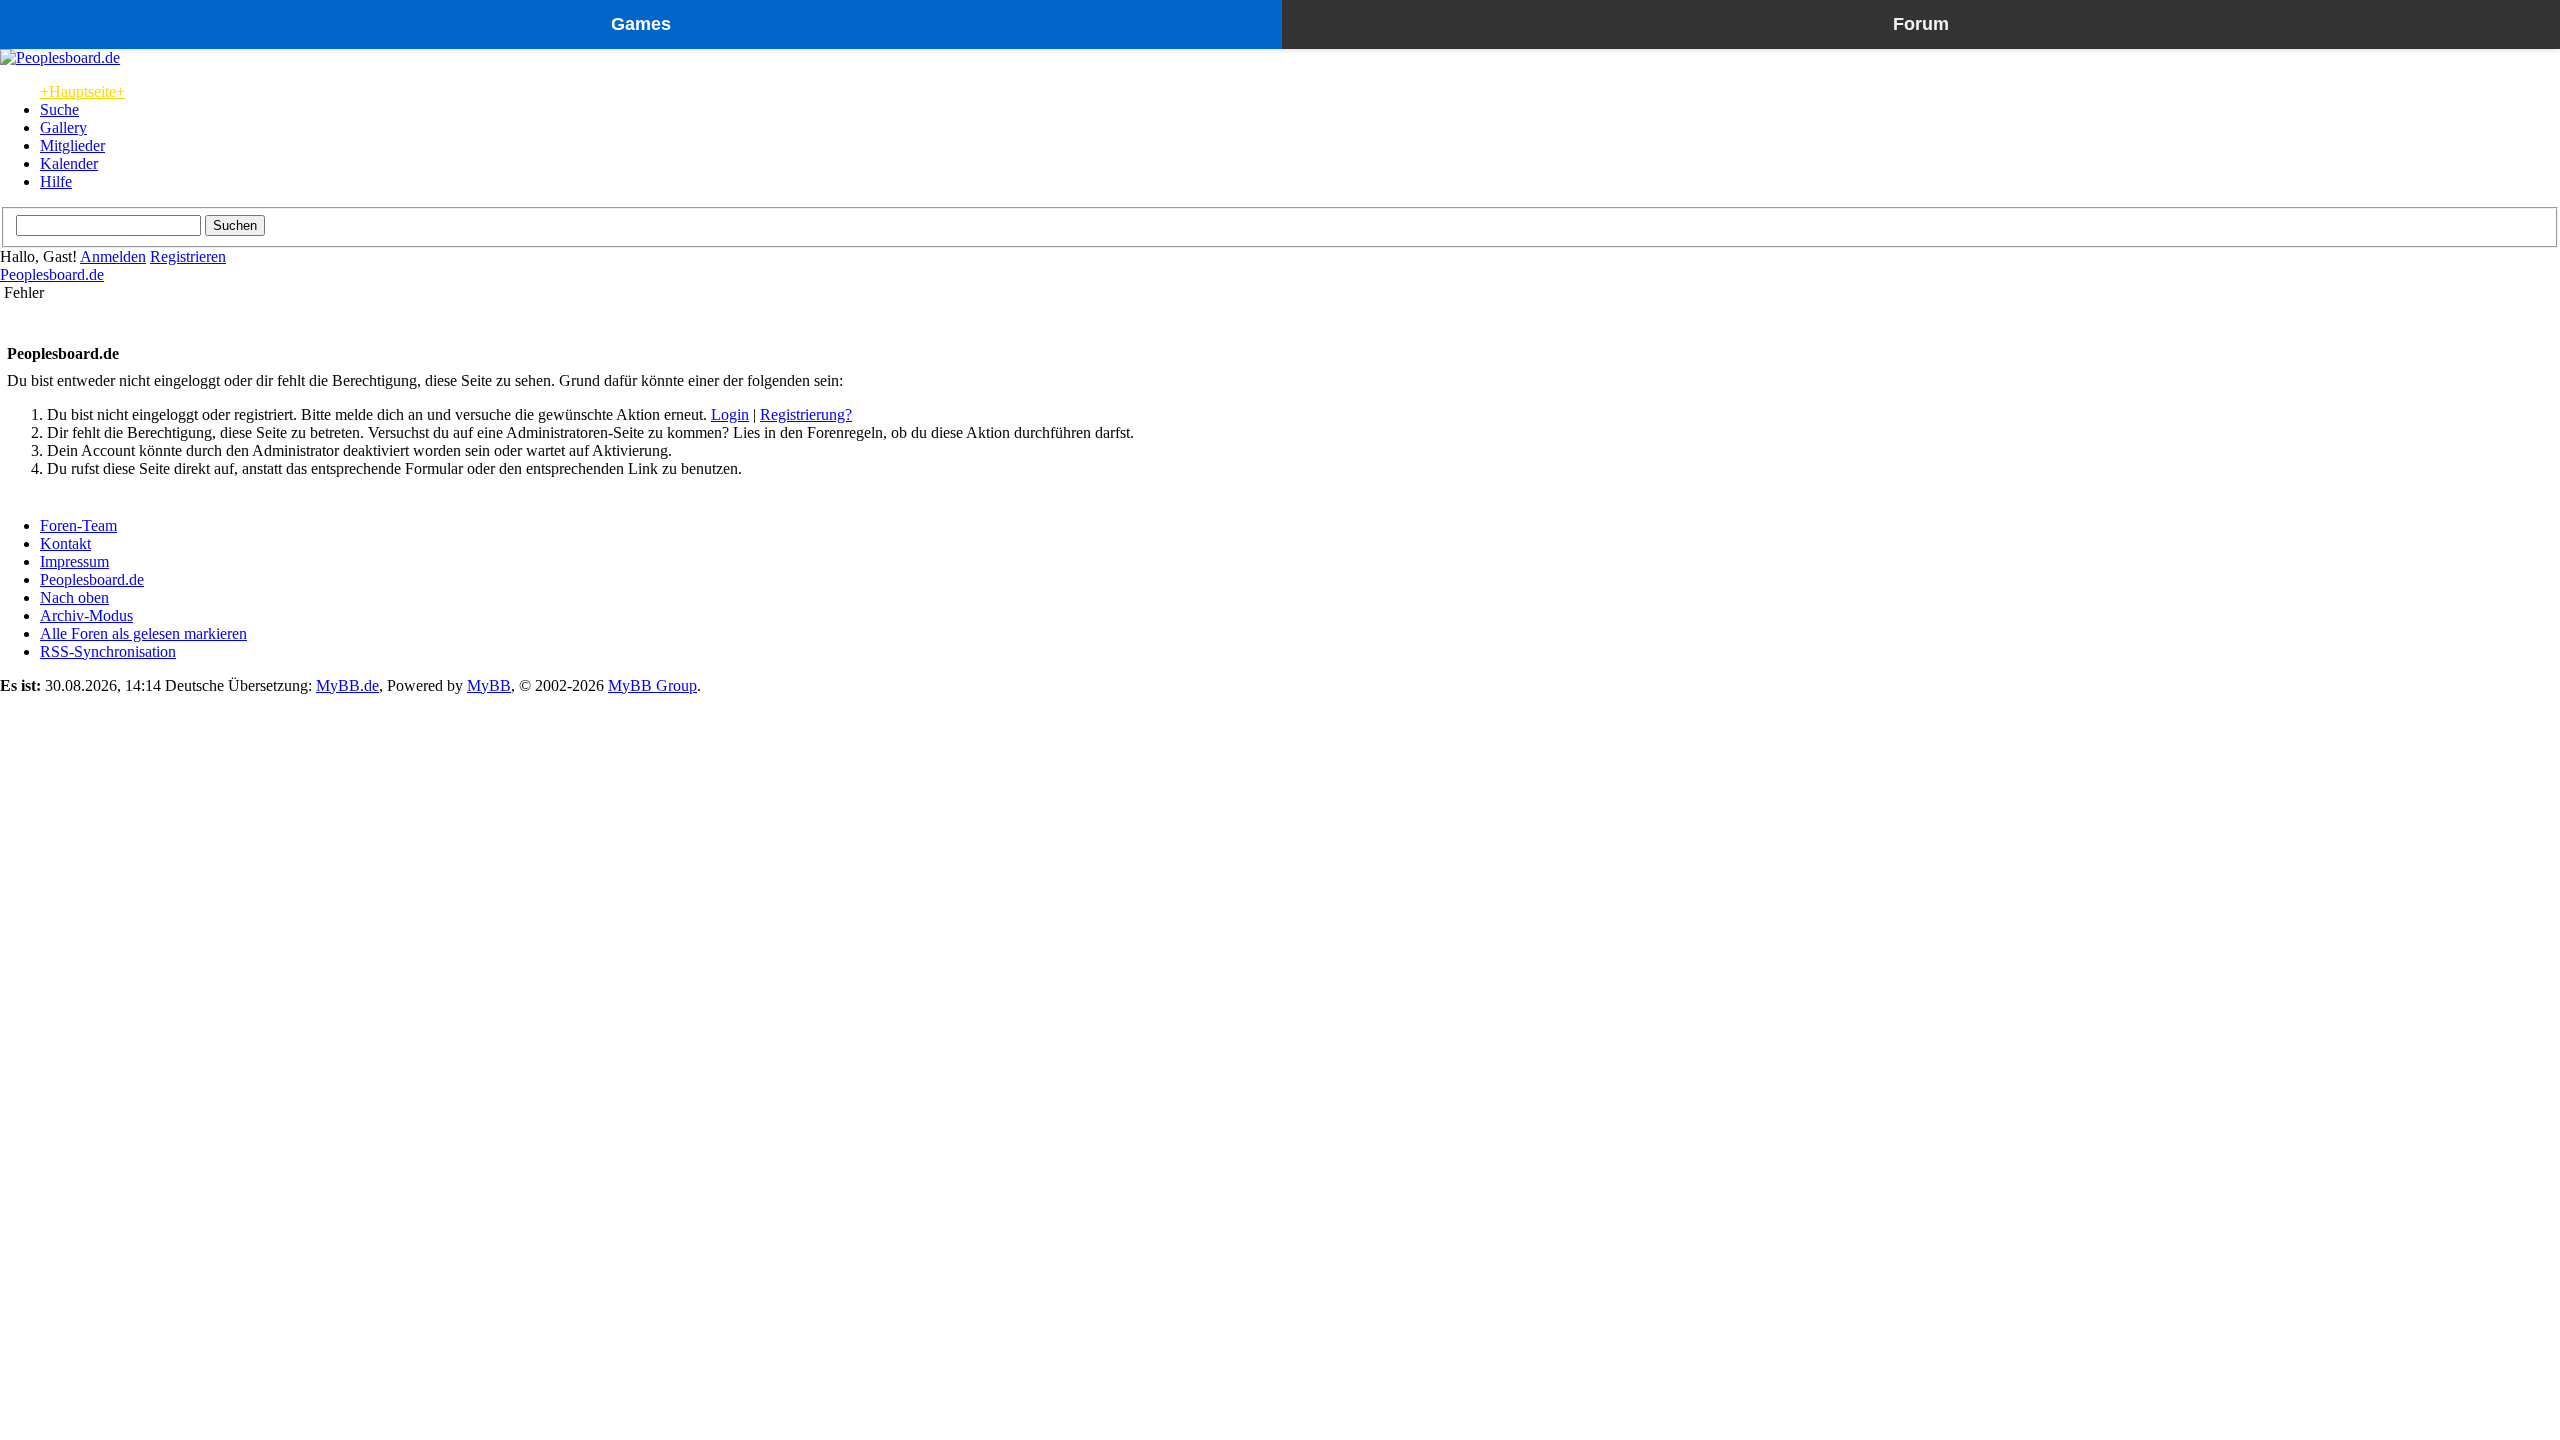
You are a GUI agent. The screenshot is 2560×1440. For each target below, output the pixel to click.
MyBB (489, 685)
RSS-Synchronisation (108, 651)
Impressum (74, 561)
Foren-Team (78, 525)
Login (730, 414)
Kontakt (65, 543)
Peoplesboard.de (52, 274)
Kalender (69, 163)
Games (641, 24)
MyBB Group (652, 685)
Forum (1921, 24)
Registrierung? (806, 414)
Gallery (63, 127)
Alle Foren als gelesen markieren (143, 633)
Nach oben (74, 597)
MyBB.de (347, 685)
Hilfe (56, 181)
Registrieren (188, 256)
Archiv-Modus (86, 615)
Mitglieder (72, 145)
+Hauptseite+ (82, 91)
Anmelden (113, 256)
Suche (59, 109)
